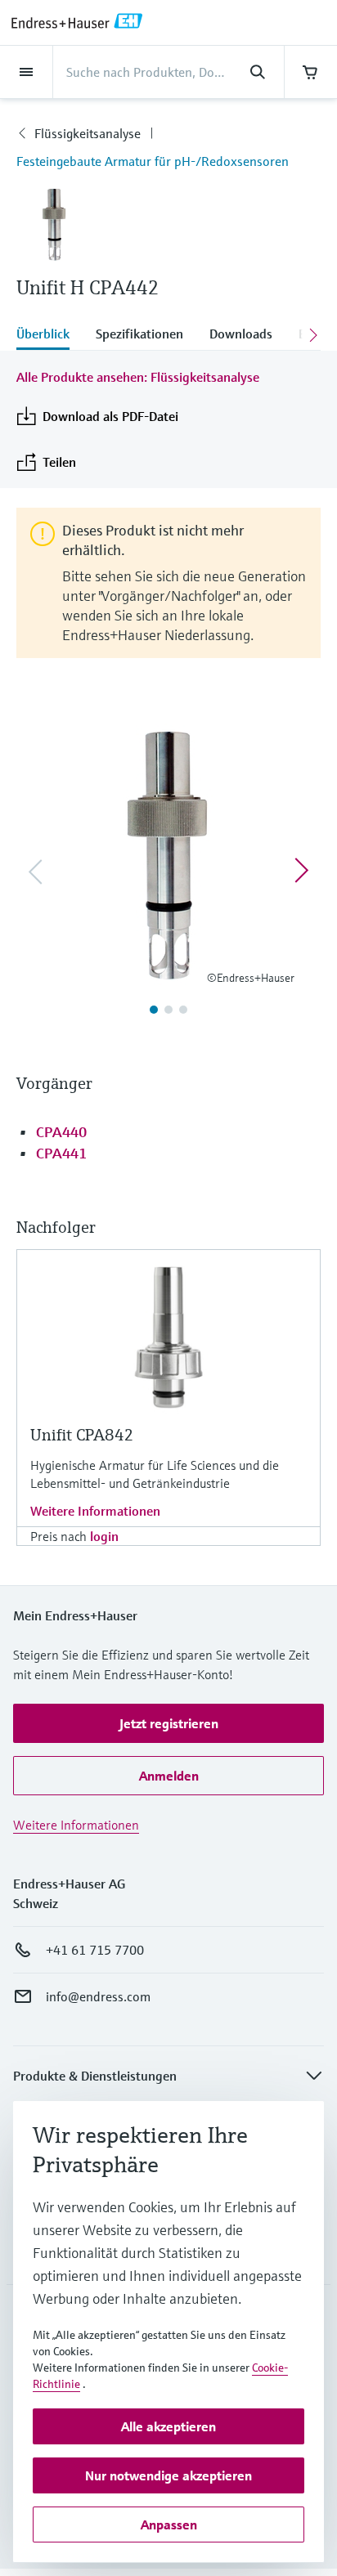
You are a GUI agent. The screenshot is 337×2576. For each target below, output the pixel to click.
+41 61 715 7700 (95, 1950)
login (104, 1536)
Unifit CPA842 (82, 1435)
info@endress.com (98, 1996)
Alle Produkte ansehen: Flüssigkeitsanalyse (138, 377)
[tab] (49, 335)
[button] (168, 1723)
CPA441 (61, 1153)
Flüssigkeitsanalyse (88, 133)
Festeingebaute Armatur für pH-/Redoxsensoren (153, 161)
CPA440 (61, 1132)
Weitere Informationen (95, 1511)
